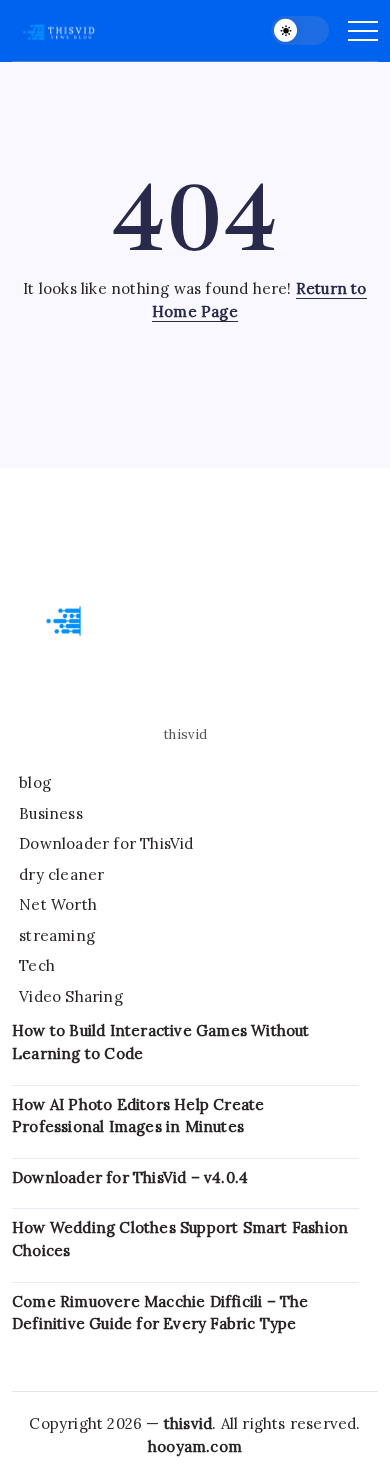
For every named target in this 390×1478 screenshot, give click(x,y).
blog (35, 782)
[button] (300, 30)
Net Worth (58, 904)
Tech (37, 965)
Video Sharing (71, 996)
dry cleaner (61, 874)
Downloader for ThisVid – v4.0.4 (130, 1177)
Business (51, 813)
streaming (57, 935)
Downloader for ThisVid (106, 843)
